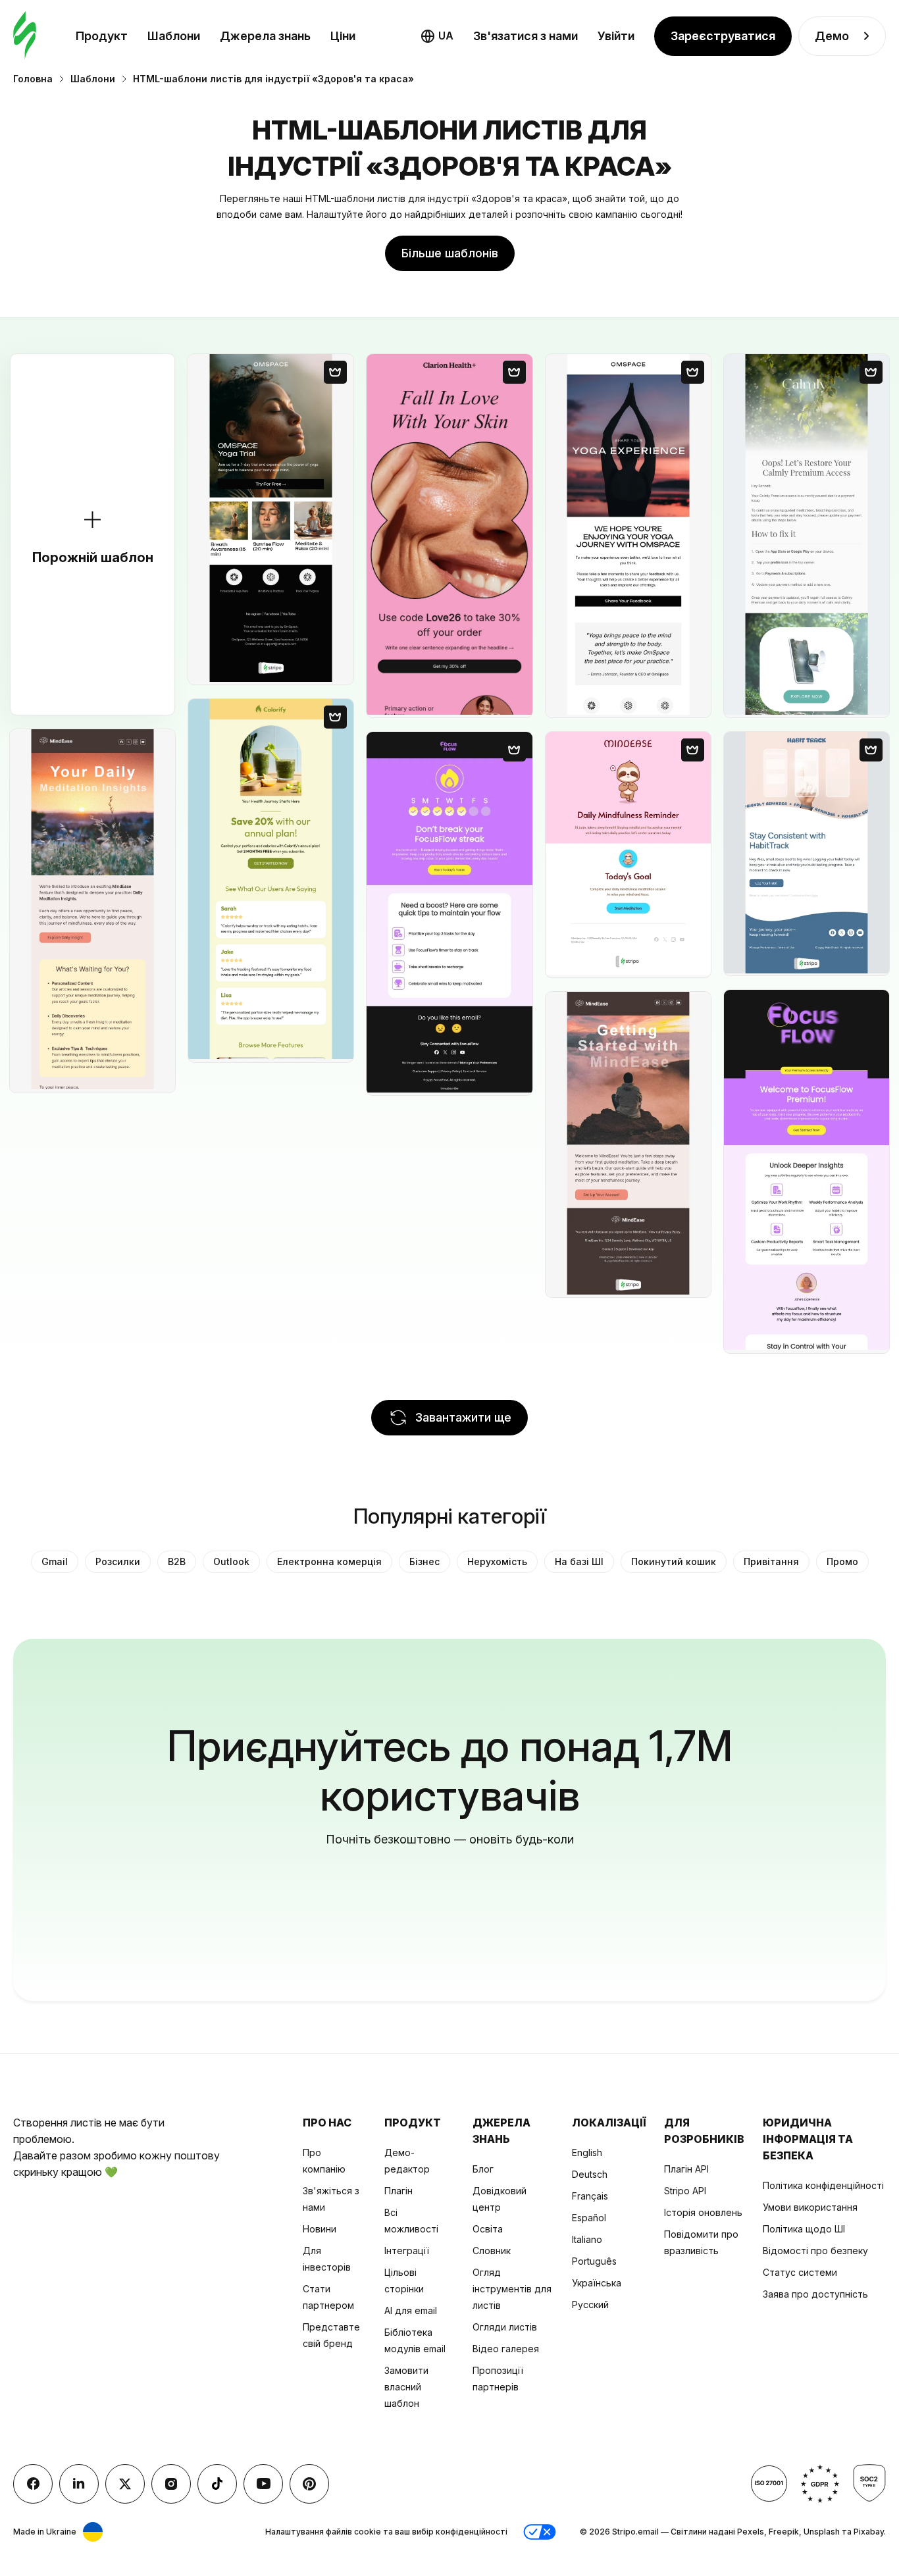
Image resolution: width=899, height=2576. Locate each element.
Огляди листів (505, 2327)
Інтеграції (407, 2251)
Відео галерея (506, 2349)
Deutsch (590, 2174)
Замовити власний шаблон (406, 2387)
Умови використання (810, 2207)
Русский (590, 2305)
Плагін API (686, 2169)
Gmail (55, 1561)
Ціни (343, 36)
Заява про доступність (815, 2294)
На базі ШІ (579, 1561)
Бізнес (424, 1561)
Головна (33, 79)
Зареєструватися (723, 36)
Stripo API (685, 2191)
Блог (483, 2169)
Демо (832, 36)
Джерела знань (265, 36)
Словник (492, 2251)
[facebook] (33, 2484)
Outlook (231, 1561)
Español (589, 2218)
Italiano (587, 2239)
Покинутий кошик (674, 1561)
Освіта (488, 2229)
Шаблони (174, 36)
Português (594, 2261)
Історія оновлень (703, 2212)
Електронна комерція (329, 1561)
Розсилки (118, 1561)
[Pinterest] (309, 2484)
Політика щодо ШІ (804, 2229)
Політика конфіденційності (823, 2185)
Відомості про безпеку (815, 2251)
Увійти (616, 36)
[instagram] (171, 2484)
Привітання (771, 1561)
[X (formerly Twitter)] (125, 2484)
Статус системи (800, 2272)
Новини (320, 2229)
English (587, 2152)
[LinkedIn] (79, 2484)
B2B (177, 1561)
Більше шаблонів (450, 253)
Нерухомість (497, 1561)
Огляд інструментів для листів (512, 2289)
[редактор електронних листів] (25, 36)
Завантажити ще (463, 1417)
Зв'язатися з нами (526, 36)
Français (590, 2196)
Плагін (398, 2191)
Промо (842, 1561)
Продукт (102, 36)
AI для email (411, 2310)
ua (446, 36)
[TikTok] (217, 2484)
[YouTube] (263, 2484)
